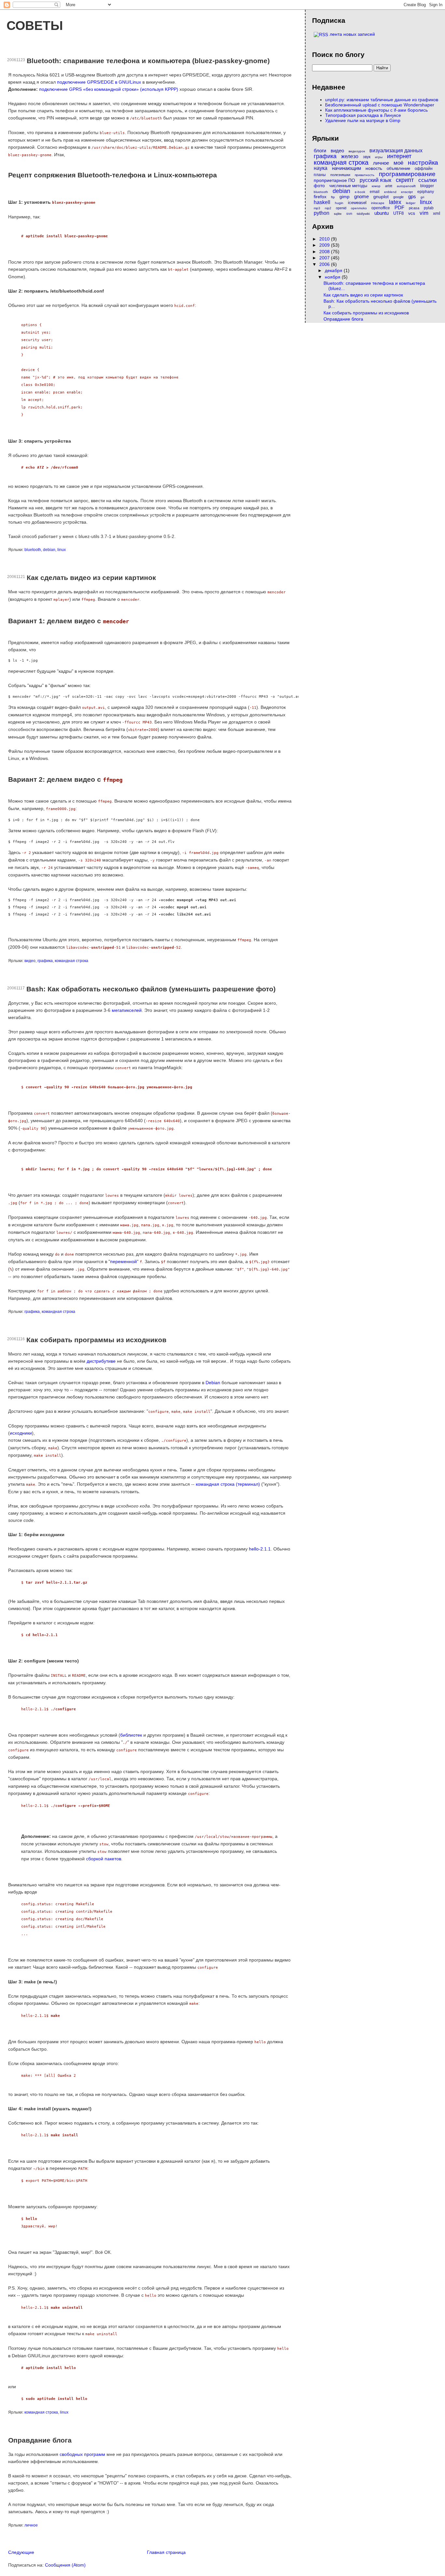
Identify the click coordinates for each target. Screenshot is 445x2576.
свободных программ (82, 2454)
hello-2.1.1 (260, 1549)
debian (49, 550)
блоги (320, 151)
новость (374, 168)
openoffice (381, 208)
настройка (423, 163)
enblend (390, 192)
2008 (325, 252)
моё (398, 163)
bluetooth (33, 550)
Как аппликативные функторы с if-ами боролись (376, 110)
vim (424, 213)
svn (349, 214)
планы (320, 175)
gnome (361, 196)
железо (350, 156)
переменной (123, 1261)
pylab (429, 208)
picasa (414, 208)
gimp (345, 197)
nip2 (328, 208)
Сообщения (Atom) (65, 2565)
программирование (407, 174)
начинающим (346, 168)
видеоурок (357, 151)
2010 (325, 239)
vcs (412, 213)
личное (31, 2525)
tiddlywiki (363, 214)
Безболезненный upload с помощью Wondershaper (380, 105)
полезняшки (340, 175)
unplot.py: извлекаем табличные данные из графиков (382, 100)
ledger (411, 203)
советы (35, 25)
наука (321, 168)
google (398, 197)
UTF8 (398, 213)
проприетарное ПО (334, 180)
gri (422, 197)
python (322, 213)
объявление (398, 168)
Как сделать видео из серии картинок (91, 578)
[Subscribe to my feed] (321, 34)
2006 (325, 264)
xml (437, 213)
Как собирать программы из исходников (96, 1340)
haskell (322, 202)
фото (319, 186)
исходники (21, 1433)
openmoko (359, 208)
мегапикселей (127, 1010)
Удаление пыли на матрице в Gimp (363, 120)
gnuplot (381, 197)
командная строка (72, 961)
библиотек (131, 1735)
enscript (407, 192)
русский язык (375, 180)
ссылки (428, 180)
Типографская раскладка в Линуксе (363, 115)
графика (45, 961)
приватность (365, 175)
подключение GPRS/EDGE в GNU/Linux (99, 82)
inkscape (378, 203)
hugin (339, 203)
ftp (333, 197)
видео (30, 961)
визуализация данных (396, 151)
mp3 (317, 208)
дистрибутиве (101, 1361)
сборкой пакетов (104, 1859)
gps (412, 196)
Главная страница (166, 2552)
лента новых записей (352, 34)
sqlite (338, 214)
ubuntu (381, 213)
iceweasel (357, 203)
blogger (427, 186)
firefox (320, 197)
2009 (325, 245)
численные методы (348, 186)
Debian (213, 1383)
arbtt (389, 186)
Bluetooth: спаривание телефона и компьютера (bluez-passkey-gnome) (148, 61)
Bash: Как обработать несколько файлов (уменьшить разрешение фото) (151, 989)
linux (62, 550)
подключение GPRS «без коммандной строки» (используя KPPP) (109, 89)
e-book (360, 192)
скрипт (405, 180)
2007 (325, 258)
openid (341, 208)
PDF (399, 207)
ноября (333, 277)
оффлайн (424, 169)
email (375, 192)
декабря (334, 270)
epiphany (426, 192)
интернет (399, 156)
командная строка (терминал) (228, 1484)
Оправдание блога (40, 2440)
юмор (376, 186)
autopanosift (406, 186)
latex (395, 202)
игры (379, 157)
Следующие (21, 2552)
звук (367, 157)
